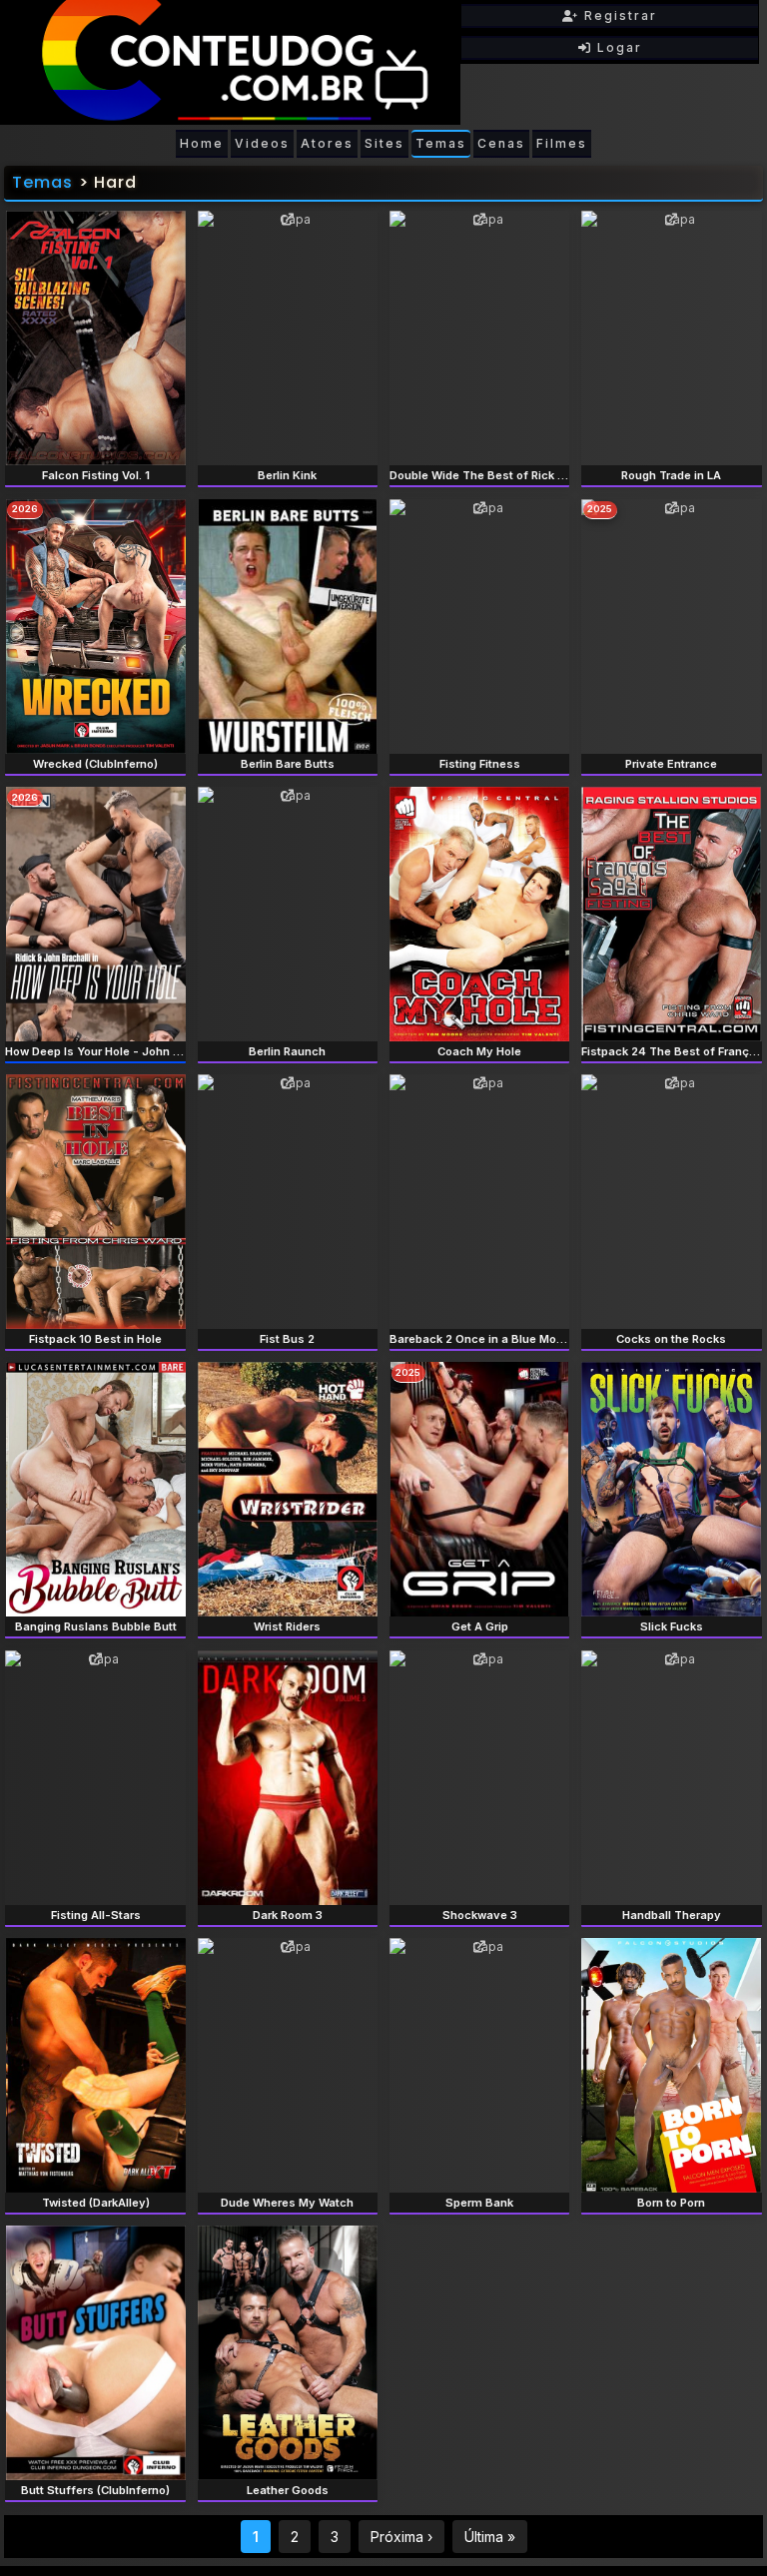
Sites (384, 143)
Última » (490, 2537)
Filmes (562, 143)
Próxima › (401, 2537)
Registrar (618, 15)
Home (202, 143)
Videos (262, 143)
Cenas (501, 143)
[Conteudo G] (230, 62)
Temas (441, 143)
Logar (617, 47)
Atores (327, 143)
